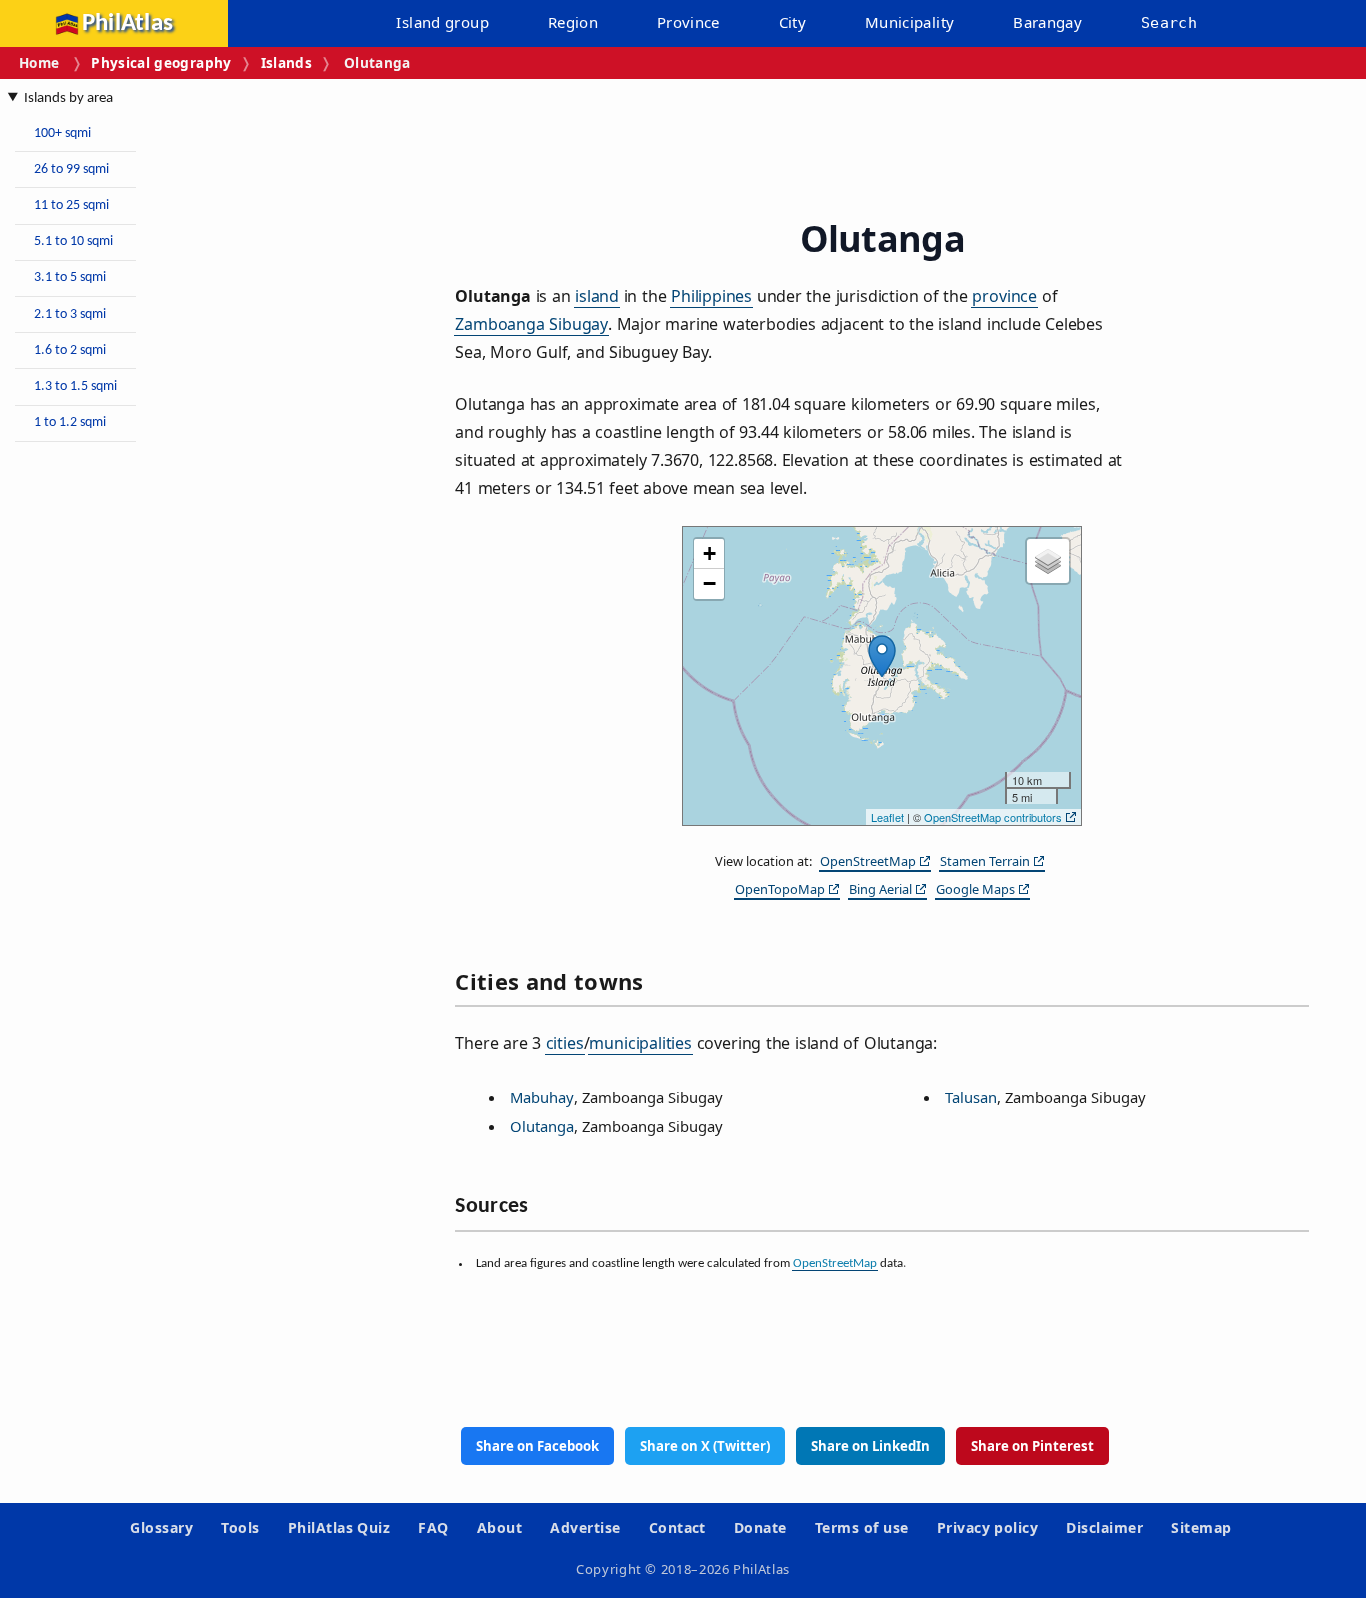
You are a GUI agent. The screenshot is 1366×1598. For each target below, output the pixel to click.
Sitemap (1201, 1527)
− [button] (709, 583)
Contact (677, 1527)
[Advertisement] (170, 758)
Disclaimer (1104, 1527)
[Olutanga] (882, 656)
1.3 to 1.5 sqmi (75, 386)
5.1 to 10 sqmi (73, 241)
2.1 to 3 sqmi (70, 314)
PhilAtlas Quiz (339, 1527)
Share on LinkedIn (870, 1446)
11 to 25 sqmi (71, 205)
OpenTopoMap (780, 889)
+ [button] (709, 553)
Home (39, 62)
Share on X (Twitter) (705, 1446)
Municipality (910, 22)
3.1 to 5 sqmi (70, 277)
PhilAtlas (127, 23)
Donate (760, 1527)
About (499, 1527)
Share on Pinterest (1032, 1446)
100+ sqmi (62, 133)
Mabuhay (542, 1097)
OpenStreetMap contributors (993, 817)
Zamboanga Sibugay (531, 324)
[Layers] (1048, 561)
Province (688, 22)
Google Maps (975, 889)
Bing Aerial (880, 889)
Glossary (161, 1527)
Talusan (971, 1097)
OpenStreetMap (868, 861)
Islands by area (68, 98)
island (597, 296)
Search (1169, 23)
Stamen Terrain (985, 861)
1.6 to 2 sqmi (70, 350)
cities (565, 1043)
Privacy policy (988, 1527)
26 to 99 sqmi (71, 169)
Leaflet (887, 817)
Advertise (585, 1527)
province (1004, 296)
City (793, 22)
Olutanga (542, 1126)
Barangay (1047, 22)
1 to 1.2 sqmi (70, 422)
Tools (240, 1527)
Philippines (711, 296)
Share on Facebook (537, 1446)
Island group (442, 22)
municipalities (640, 1043)
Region (573, 22)
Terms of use (862, 1527)
